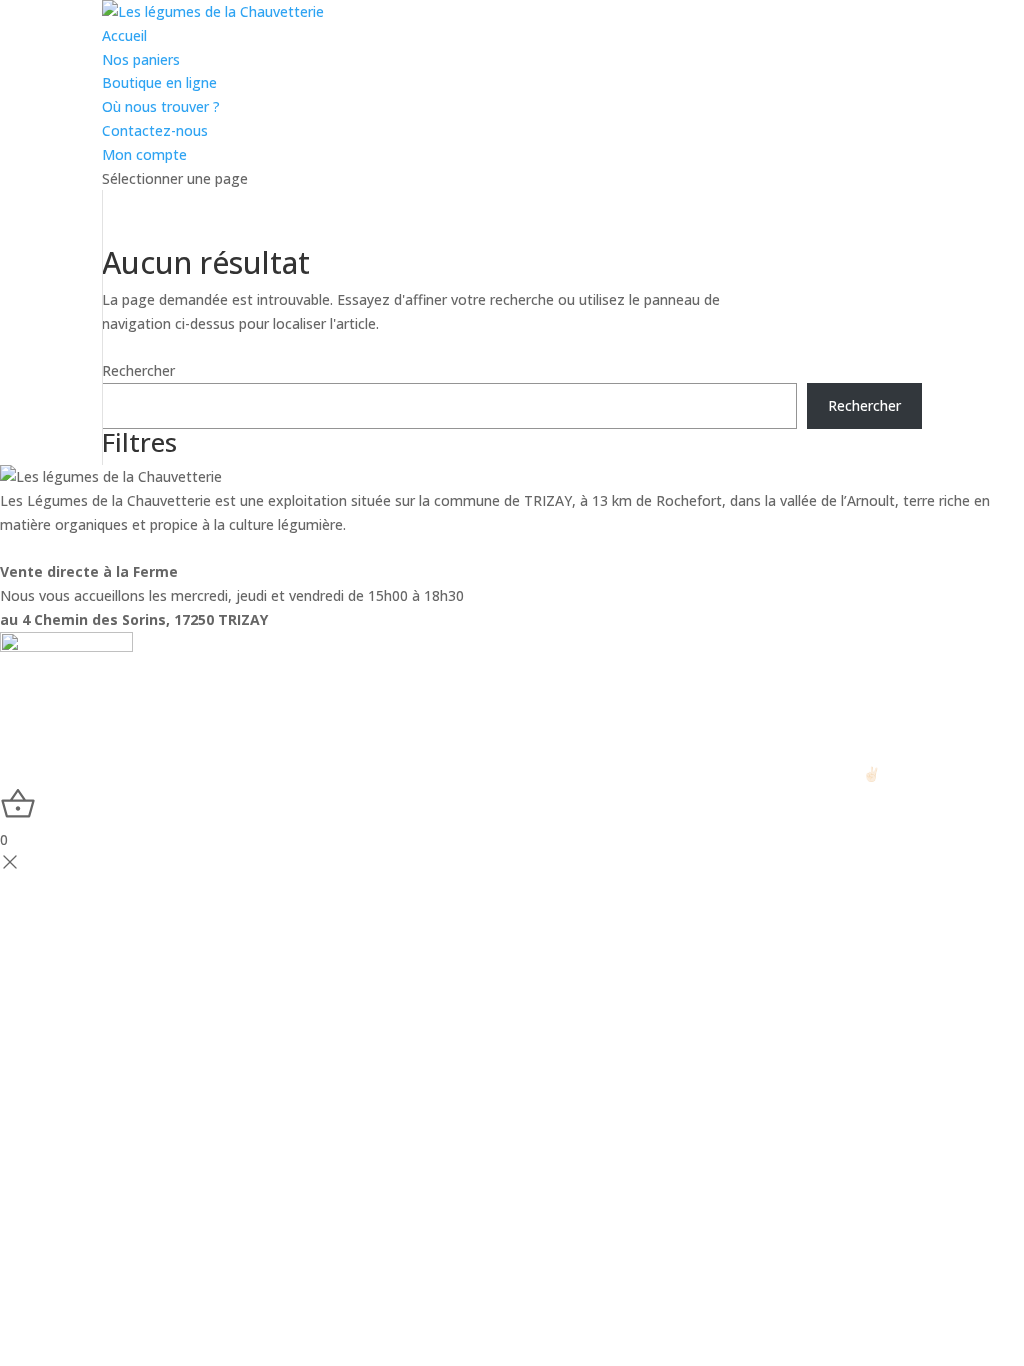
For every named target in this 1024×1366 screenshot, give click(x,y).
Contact (385, 548)
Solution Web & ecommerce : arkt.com (741, 773)
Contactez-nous (155, 130)
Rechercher (138, 370)
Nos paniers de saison (79, 548)
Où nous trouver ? (161, 106)
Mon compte (144, 154)
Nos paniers (141, 59)
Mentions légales (486, 773)
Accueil (124, 35)
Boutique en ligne (159, 82)
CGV (572, 773)
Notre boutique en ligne (257, 548)
